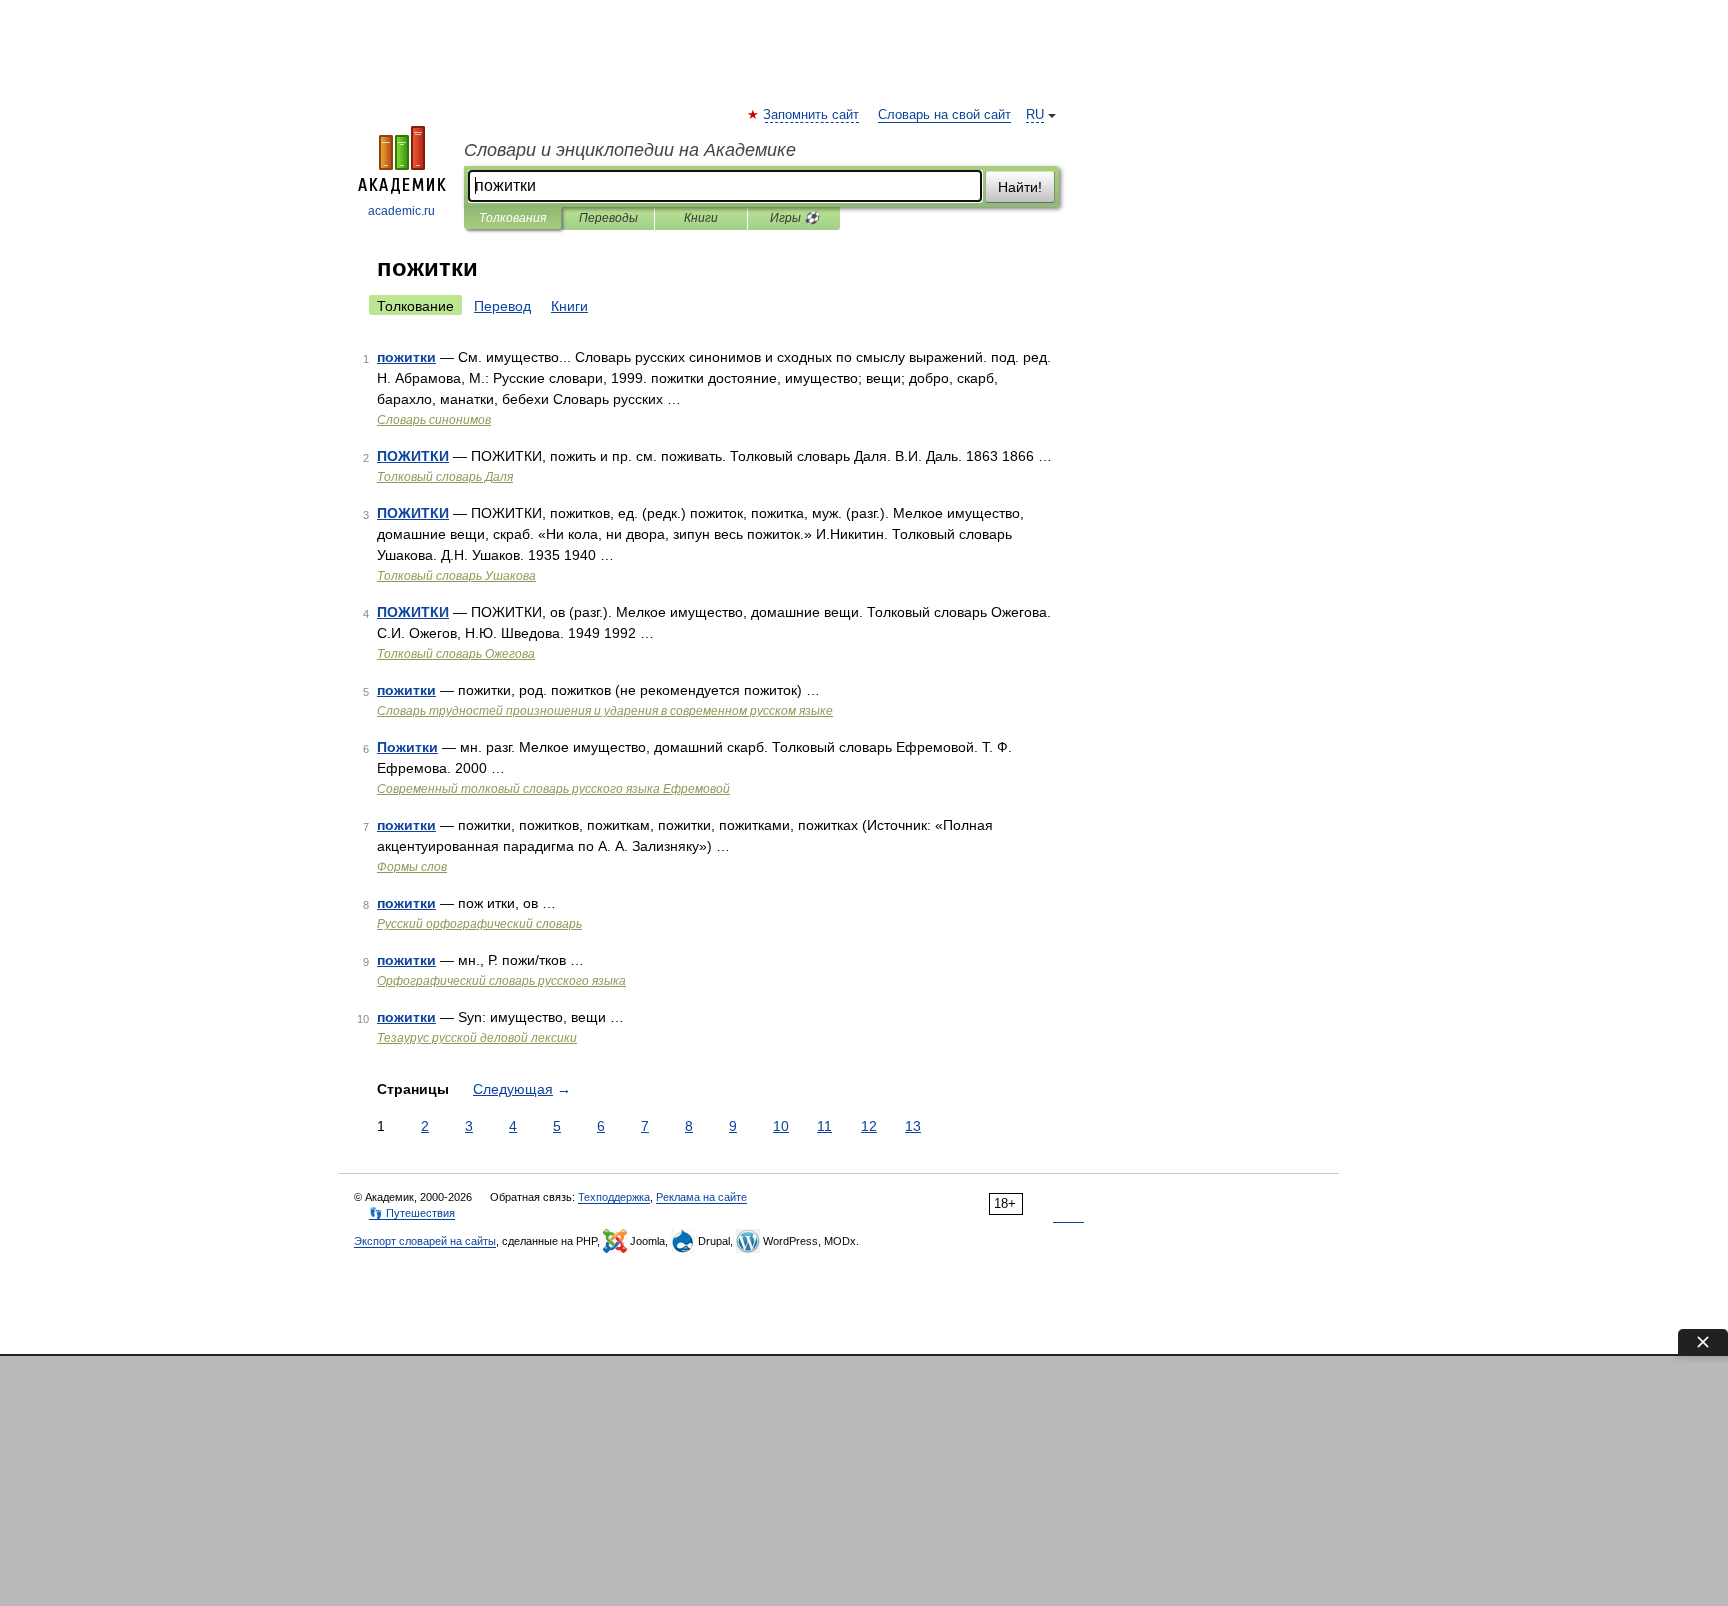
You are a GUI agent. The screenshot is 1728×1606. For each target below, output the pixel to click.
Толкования (512, 218)
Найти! (1020, 187)
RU (1035, 115)
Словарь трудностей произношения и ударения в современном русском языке (605, 711)
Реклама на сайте (701, 1197)
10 (781, 1126)
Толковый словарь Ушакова (456, 576)
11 (824, 1126)
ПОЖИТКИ (413, 456)
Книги (701, 218)
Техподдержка (614, 1197)
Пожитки (407, 747)
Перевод (502, 306)
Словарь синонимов (434, 420)
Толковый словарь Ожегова (456, 654)
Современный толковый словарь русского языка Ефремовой (553, 789)
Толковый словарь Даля (445, 477)
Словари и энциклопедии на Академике (630, 150)
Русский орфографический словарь (479, 924)
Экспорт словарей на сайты (425, 1241)
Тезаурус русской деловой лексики (477, 1038)
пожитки (406, 357)
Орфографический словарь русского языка (501, 981)
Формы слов (412, 867)
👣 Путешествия (412, 1213)
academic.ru (401, 211)
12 (869, 1126)
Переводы (608, 218)
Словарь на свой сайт (944, 115)
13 (913, 1126)
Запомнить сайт (812, 115)
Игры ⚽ (794, 218)
